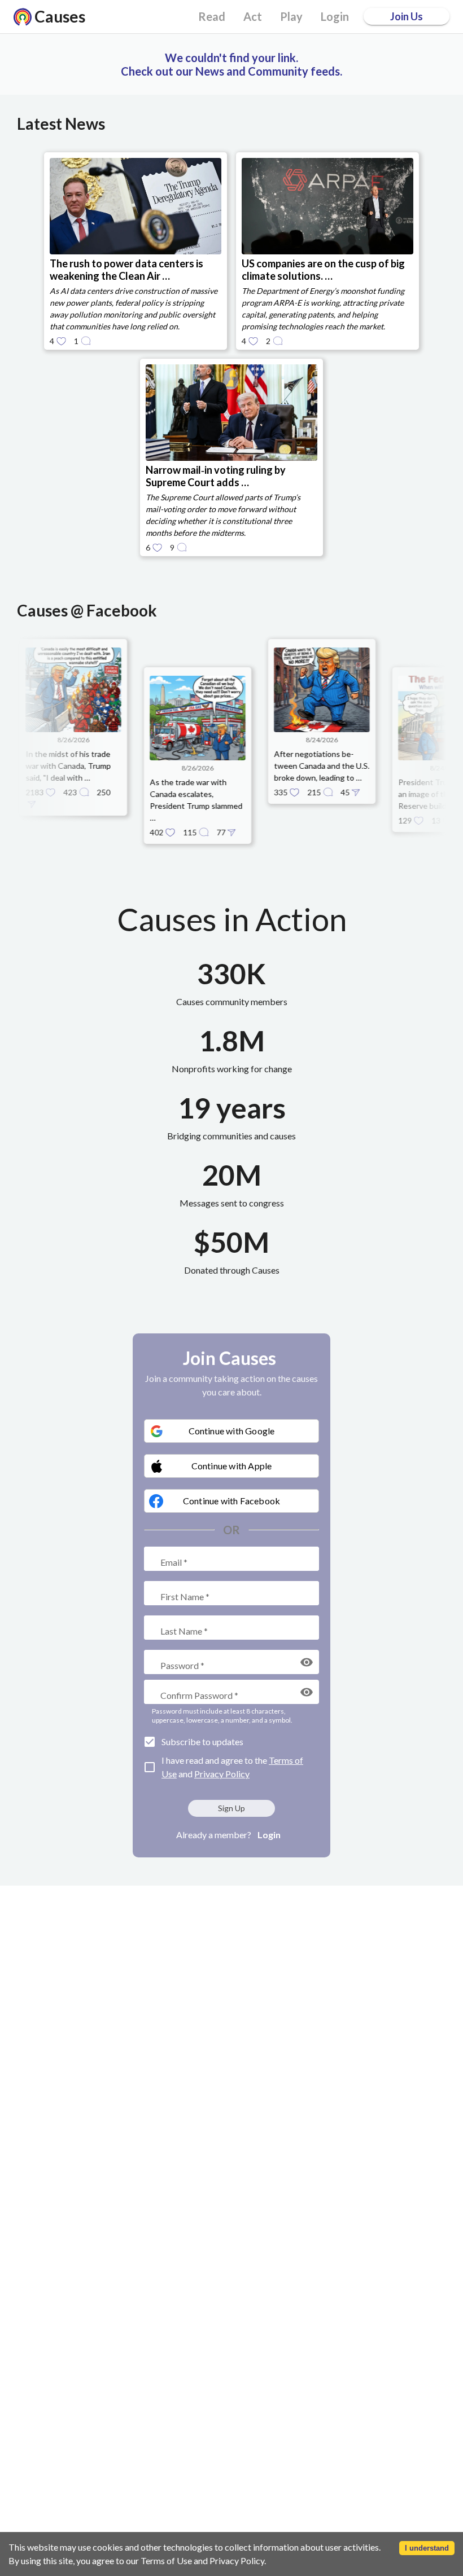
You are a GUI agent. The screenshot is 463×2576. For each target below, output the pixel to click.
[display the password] (307, 1662)
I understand (427, 2548)
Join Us (407, 16)
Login (269, 1835)
